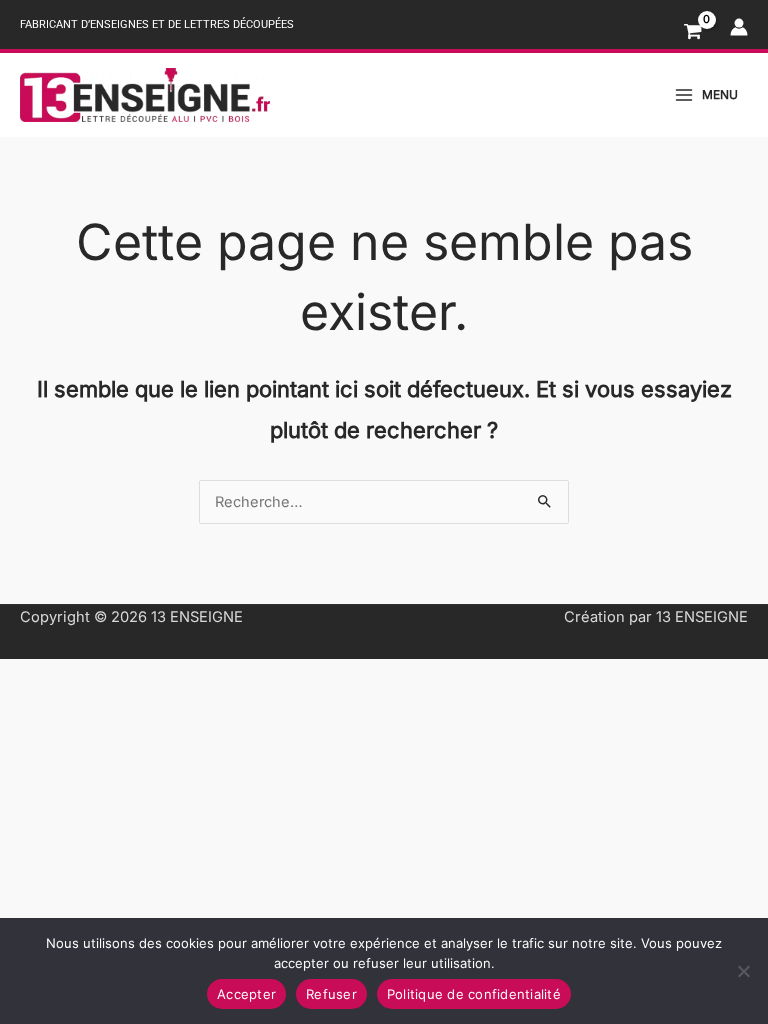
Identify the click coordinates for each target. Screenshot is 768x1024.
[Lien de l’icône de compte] (739, 27)
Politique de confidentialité (474, 994)
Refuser (331, 994)
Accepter (246, 994)
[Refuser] (743, 971)
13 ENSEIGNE (197, 617)
